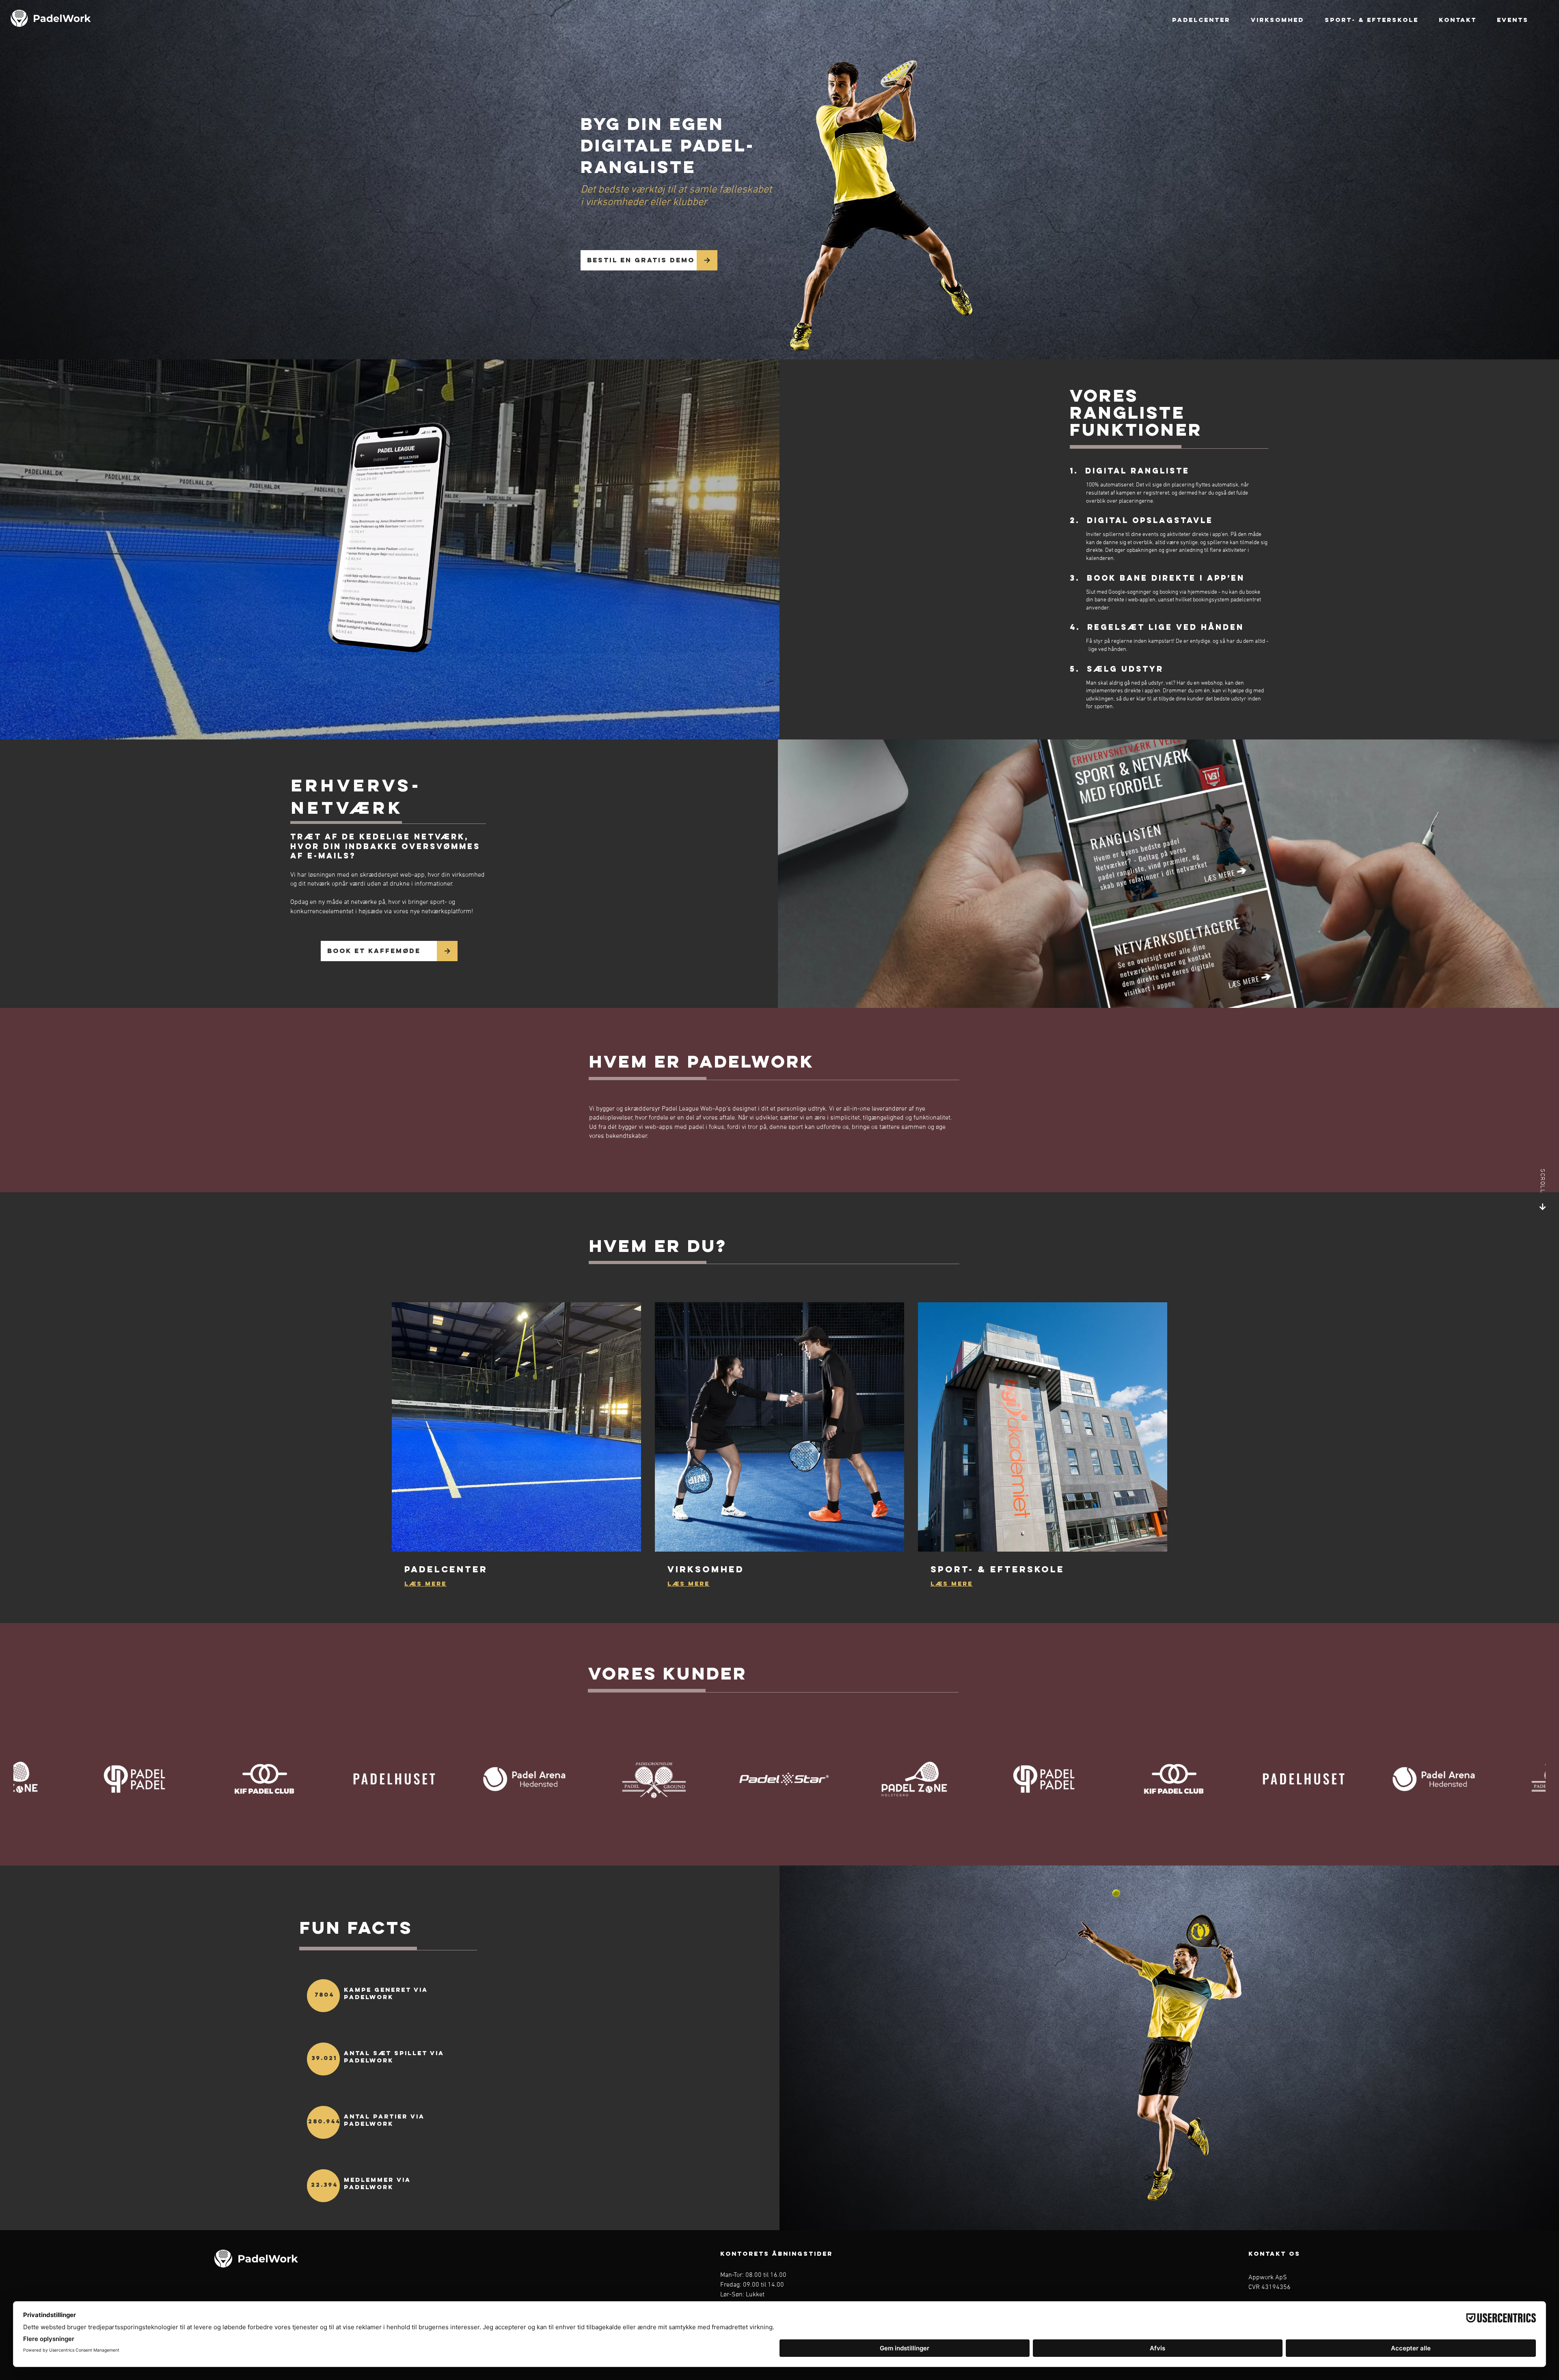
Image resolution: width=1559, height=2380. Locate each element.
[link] (516, 1569)
